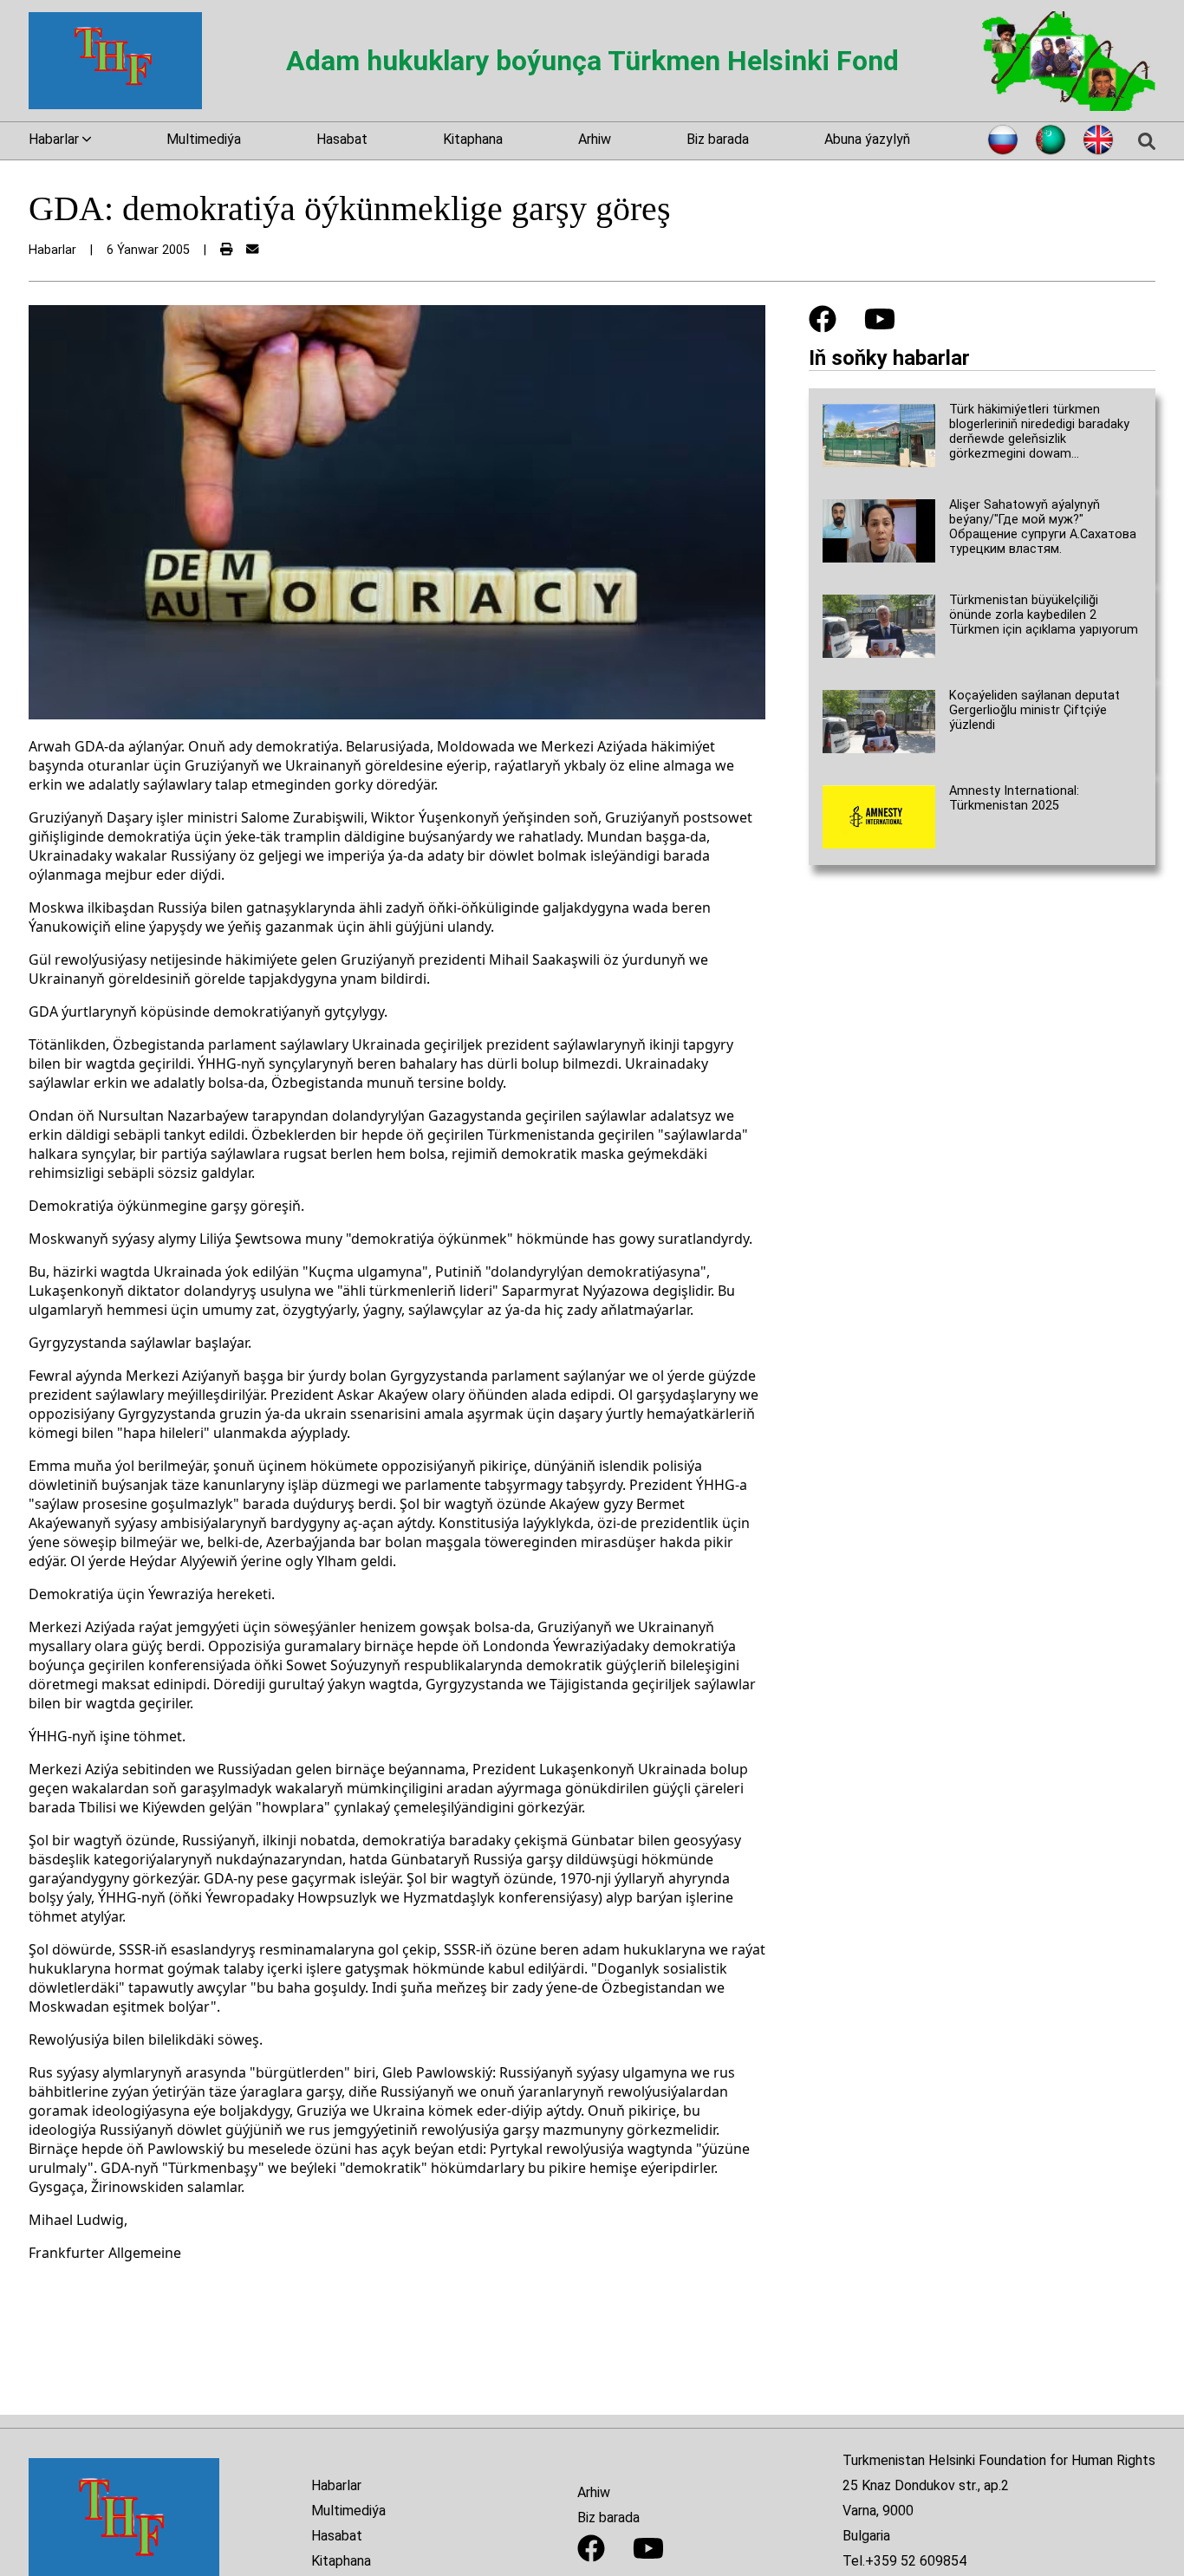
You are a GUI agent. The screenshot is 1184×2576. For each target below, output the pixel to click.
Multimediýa (204, 139)
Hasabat (342, 139)
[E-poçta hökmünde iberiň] (252, 250)
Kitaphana (473, 139)
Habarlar (336, 2485)
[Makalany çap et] (226, 250)
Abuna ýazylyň (867, 139)
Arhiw (595, 139)
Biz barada (718, 139)
